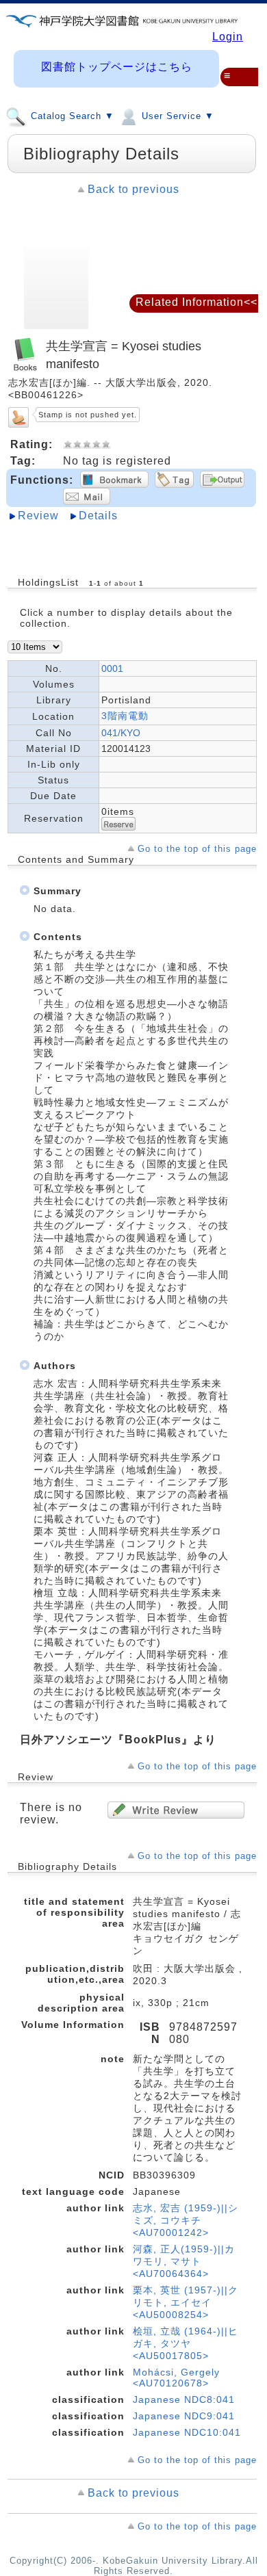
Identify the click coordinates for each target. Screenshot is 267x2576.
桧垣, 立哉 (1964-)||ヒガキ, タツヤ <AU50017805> (186, 2343)
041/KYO (121, 733)
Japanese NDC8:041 (184, 2399)
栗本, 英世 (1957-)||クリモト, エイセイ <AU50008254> (186, 2302)
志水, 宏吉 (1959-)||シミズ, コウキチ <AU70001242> (186, 2220)
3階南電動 (125, 716)
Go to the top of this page (197, 849)
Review (38, 516)
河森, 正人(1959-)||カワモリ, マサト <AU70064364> (184, 2261)
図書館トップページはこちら (117, 67)
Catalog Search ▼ (71, 117)
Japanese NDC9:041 (184, 2416)
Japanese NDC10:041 (187, 2432)
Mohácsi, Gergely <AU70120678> (176, 2378)
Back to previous (133, 189)
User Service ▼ (176, 117)
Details (98, 516)
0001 (112, 668)
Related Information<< (196, 302)
